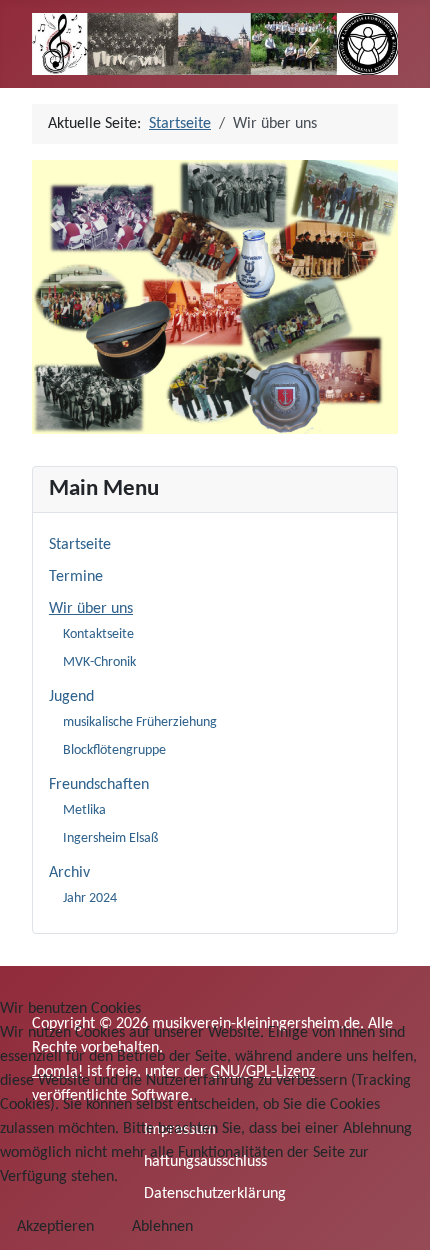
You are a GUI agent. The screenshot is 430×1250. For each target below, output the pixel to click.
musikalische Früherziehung (140, 722)
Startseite (80, 545)
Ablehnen (162, 1227)
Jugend (71, 697)
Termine (76, 577)
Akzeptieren (55, 1227)
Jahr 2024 (90, 898)
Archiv (69, 873)
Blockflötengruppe (114, 750)
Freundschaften (99, 785)
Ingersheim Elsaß (110, 838)
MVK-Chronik (99, 662)
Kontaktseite (98, 634)
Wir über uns (91, 609)
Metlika (84, 810)
